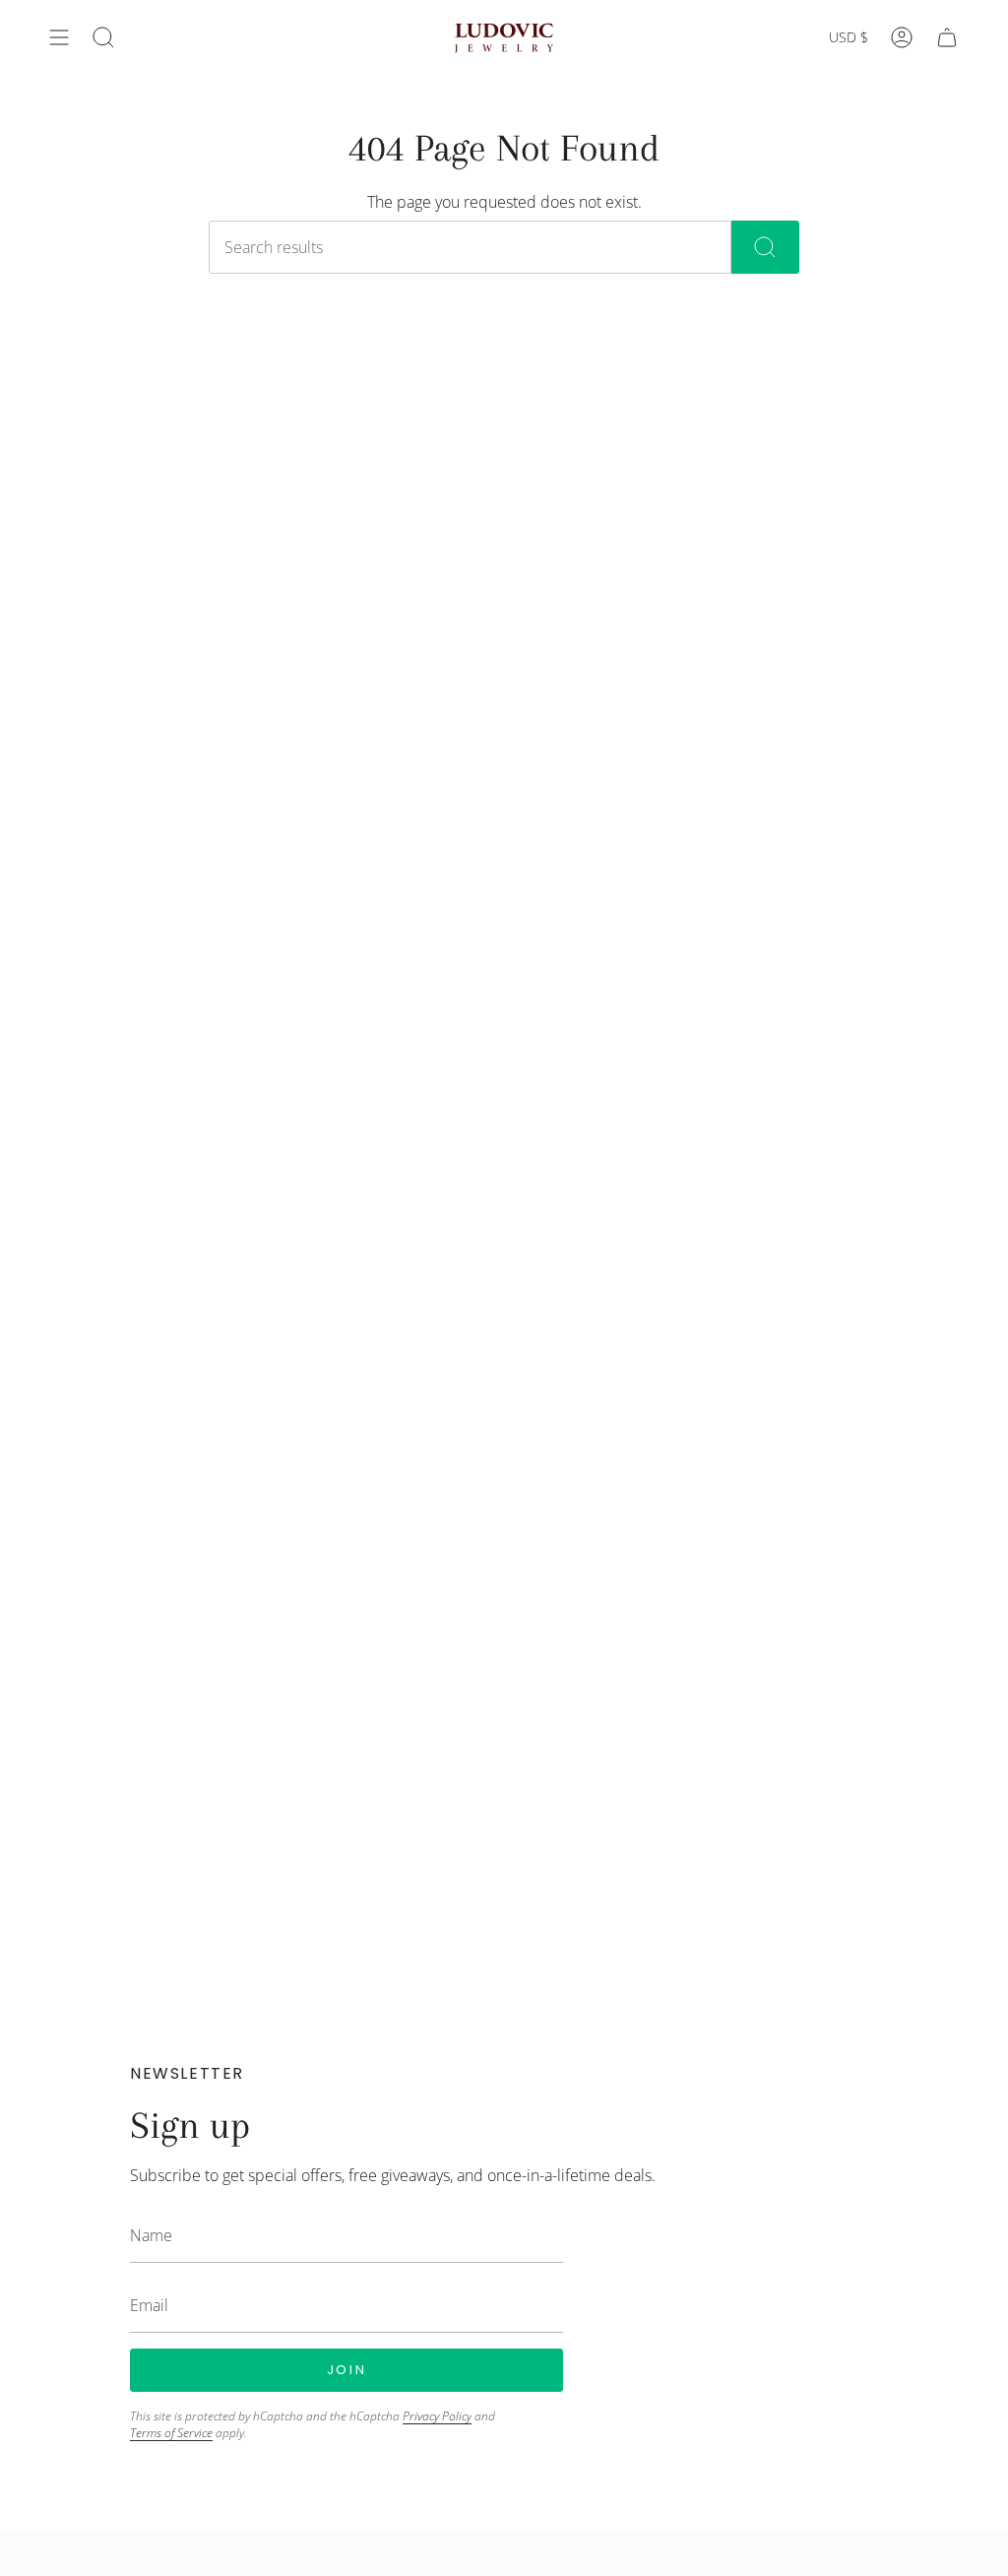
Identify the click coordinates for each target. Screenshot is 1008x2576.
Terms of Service (171, 2433)
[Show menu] (59, 37)
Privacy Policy (437, 2416)
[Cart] (947, 37)
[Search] (765, 247)
